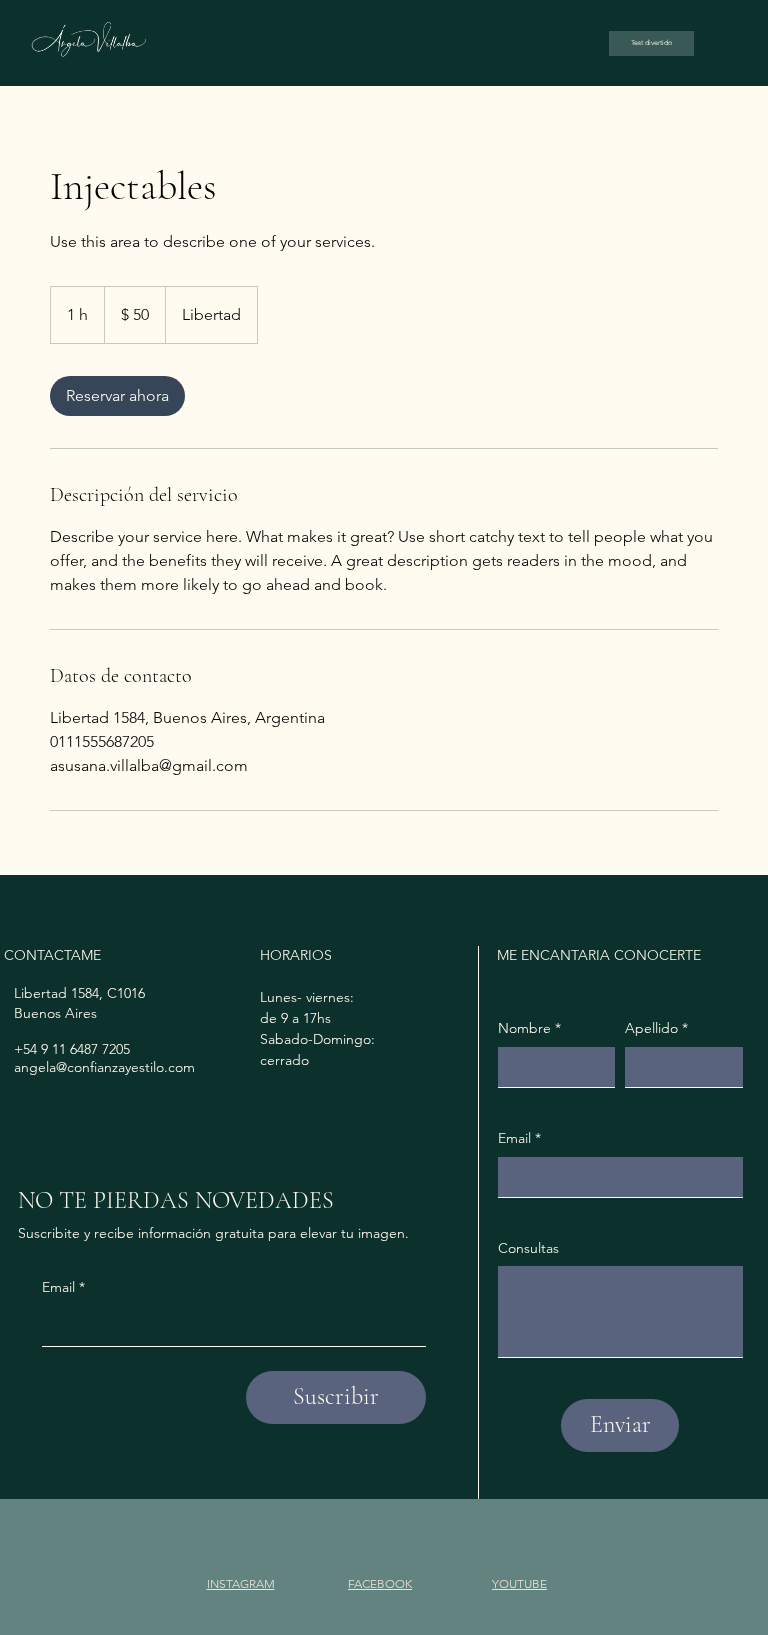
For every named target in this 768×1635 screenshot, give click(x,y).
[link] (117, 396)
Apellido (656, 1028)
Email (63, 1287)
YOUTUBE (519, 1583)
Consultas (528, 1248)
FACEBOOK (380, 1583)
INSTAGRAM (241, 1583)
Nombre (529, 1028)
